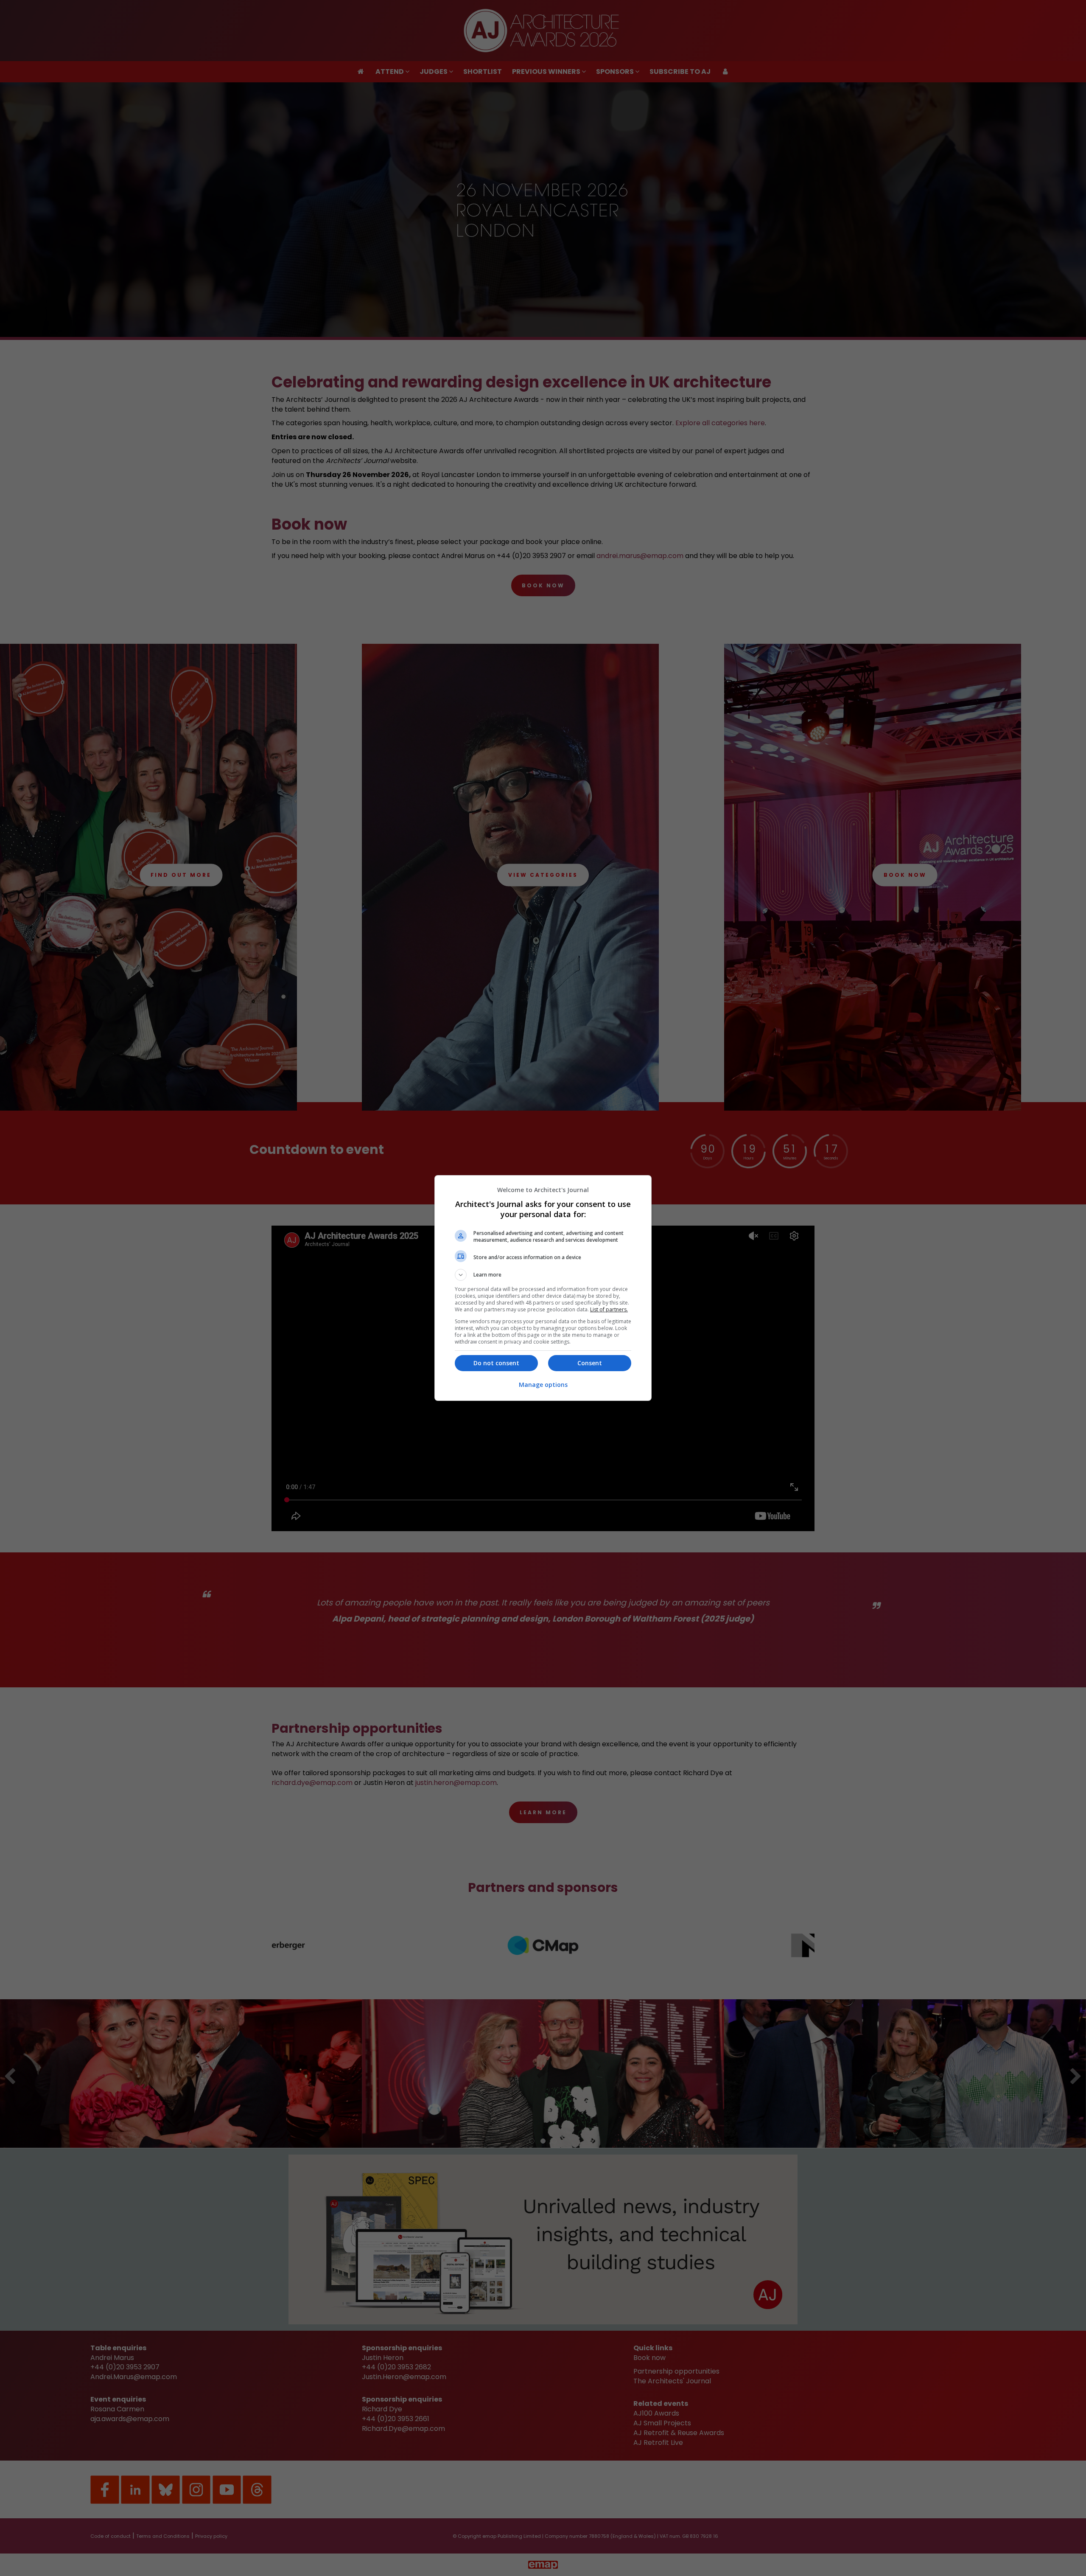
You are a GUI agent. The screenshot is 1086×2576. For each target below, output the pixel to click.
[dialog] (543, 1288)
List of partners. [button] (609, 1309)
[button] (543, 1275)
